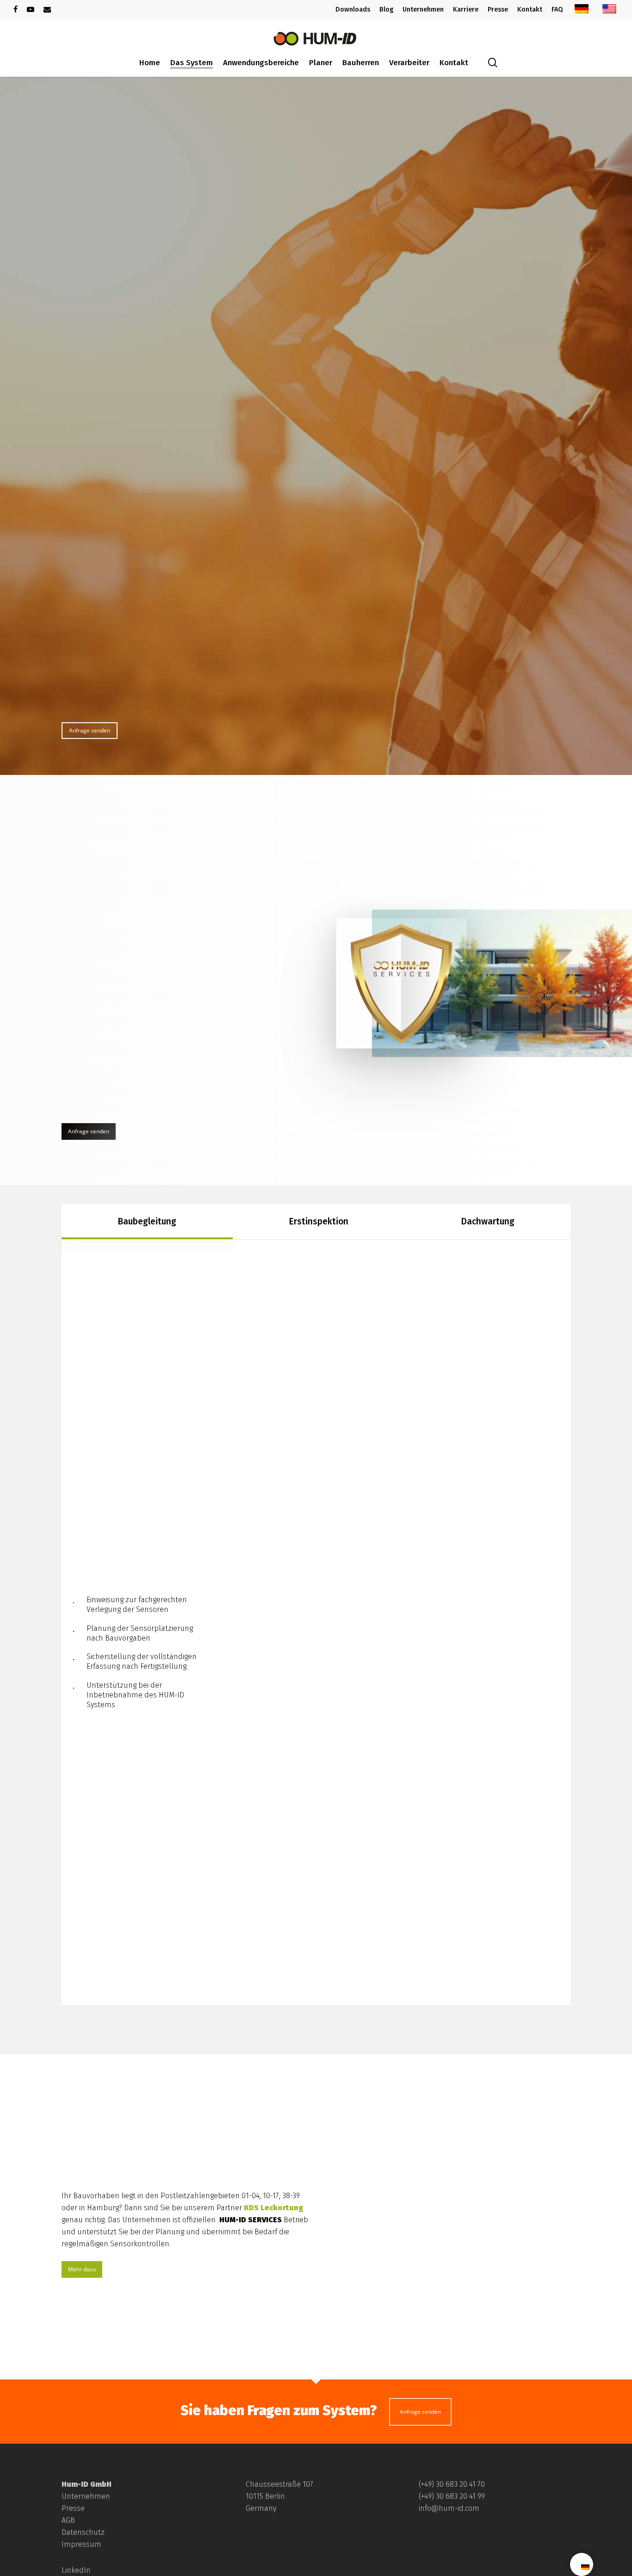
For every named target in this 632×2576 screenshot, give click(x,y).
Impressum (81, 2544)
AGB (68, 2520)
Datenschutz (83, 2532)
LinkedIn (76, 2570)
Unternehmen (86, 2496)
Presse (73, 2508)
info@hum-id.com (449, 2508)
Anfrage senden (420, 2412)
